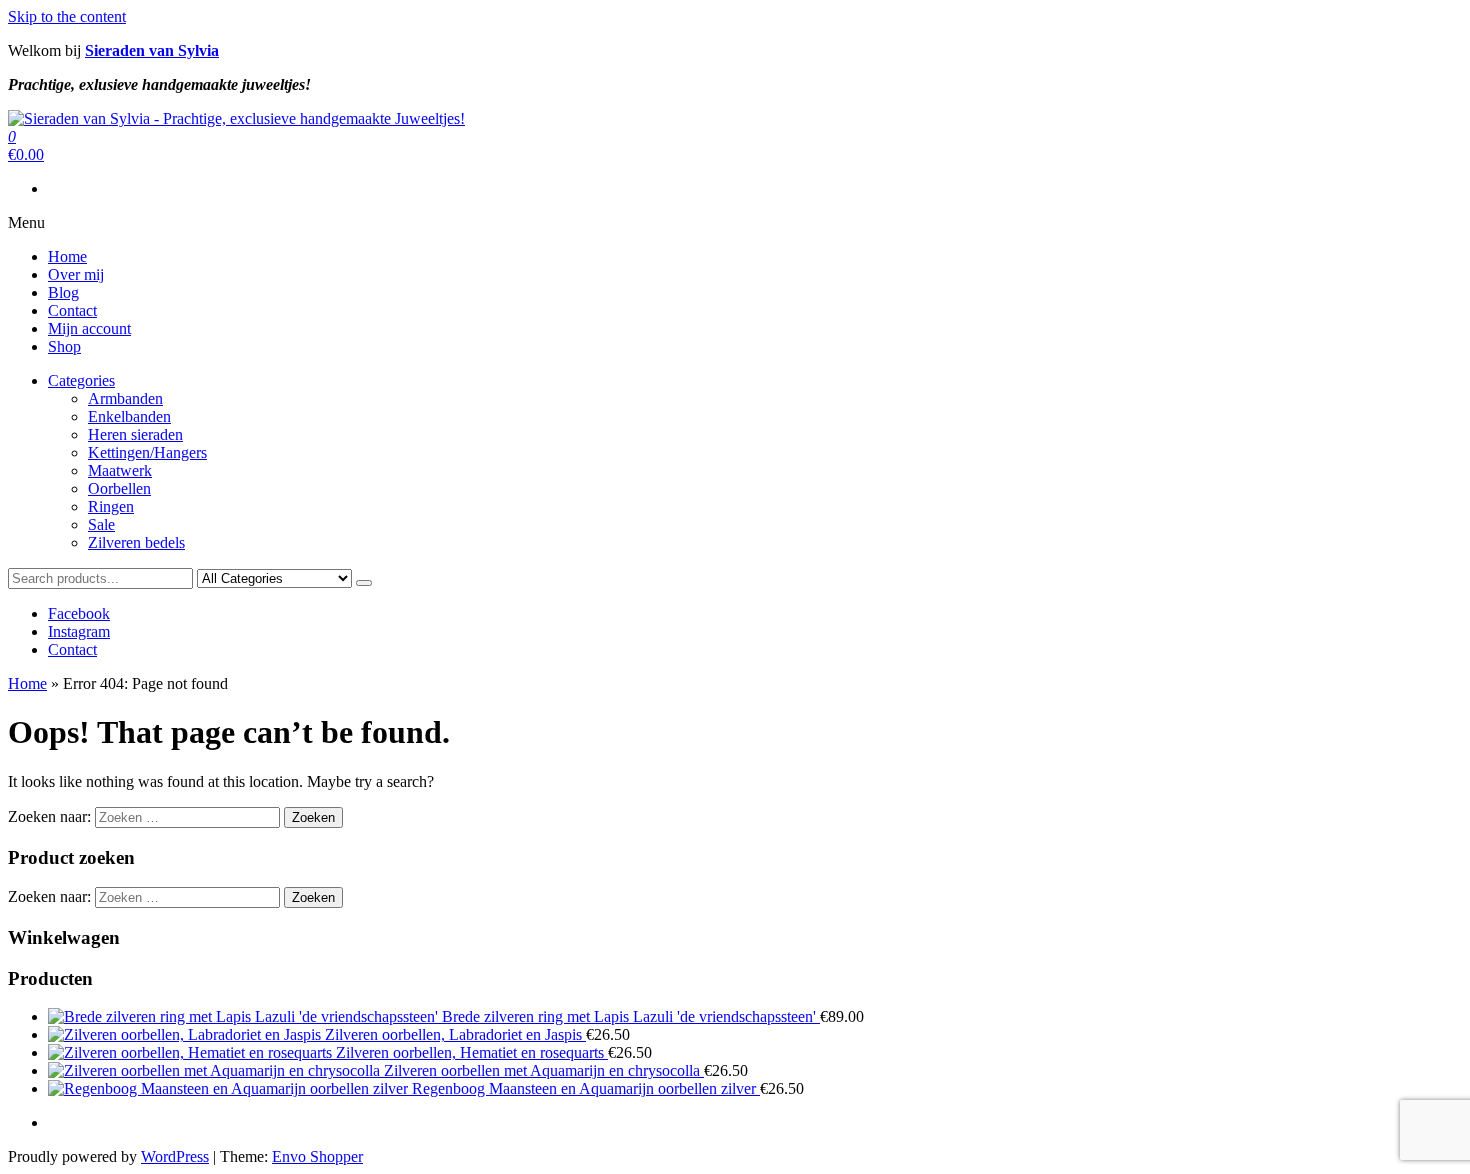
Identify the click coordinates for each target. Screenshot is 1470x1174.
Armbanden (125, 398)
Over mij (76, 274)
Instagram (79, 631)
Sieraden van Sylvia (152, 50)
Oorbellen (119, 488)
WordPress (175, 1156)
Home (67, 256)
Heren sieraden (135, 434)
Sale (101, 524)
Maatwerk (120, 470)
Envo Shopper (317, 1156)
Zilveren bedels (136, 542)
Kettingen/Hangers (147, 452)
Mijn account (89, 328)
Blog (63, 292)
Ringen (111, 506)
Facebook (79, 613)
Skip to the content (67, 16)
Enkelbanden (129, 416)
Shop (64, 346)
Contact (72, 310)
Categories (81, 380)
